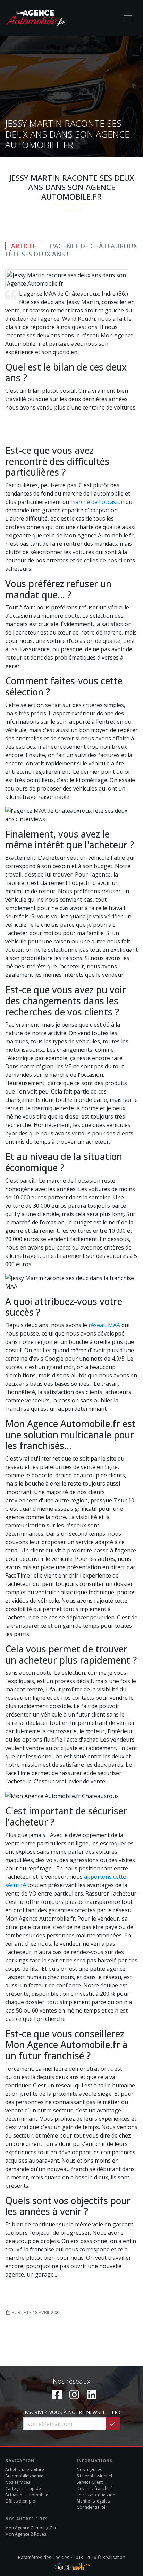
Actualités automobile (27, 2495)
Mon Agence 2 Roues (26, 2534)
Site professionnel (94, 2476)
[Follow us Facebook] (57, 2394)
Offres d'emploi (21, 2501)
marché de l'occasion (97, 502)
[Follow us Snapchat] (92, 2394)
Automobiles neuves (25, 2476)
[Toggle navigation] (128, 18)
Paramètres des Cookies (44, 2557)
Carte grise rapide (23, 2488)
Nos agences (89, 2470)
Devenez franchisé (95, 2488)
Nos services (18, 2482)
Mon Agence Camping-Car (31, 2528)
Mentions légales (93, 2501)
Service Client (90, 2482)
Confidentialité (91, 2507)
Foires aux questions (97, 2495)
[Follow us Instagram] (74, 2394)
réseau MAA (105, 1325)
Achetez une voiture (25, 2470)
